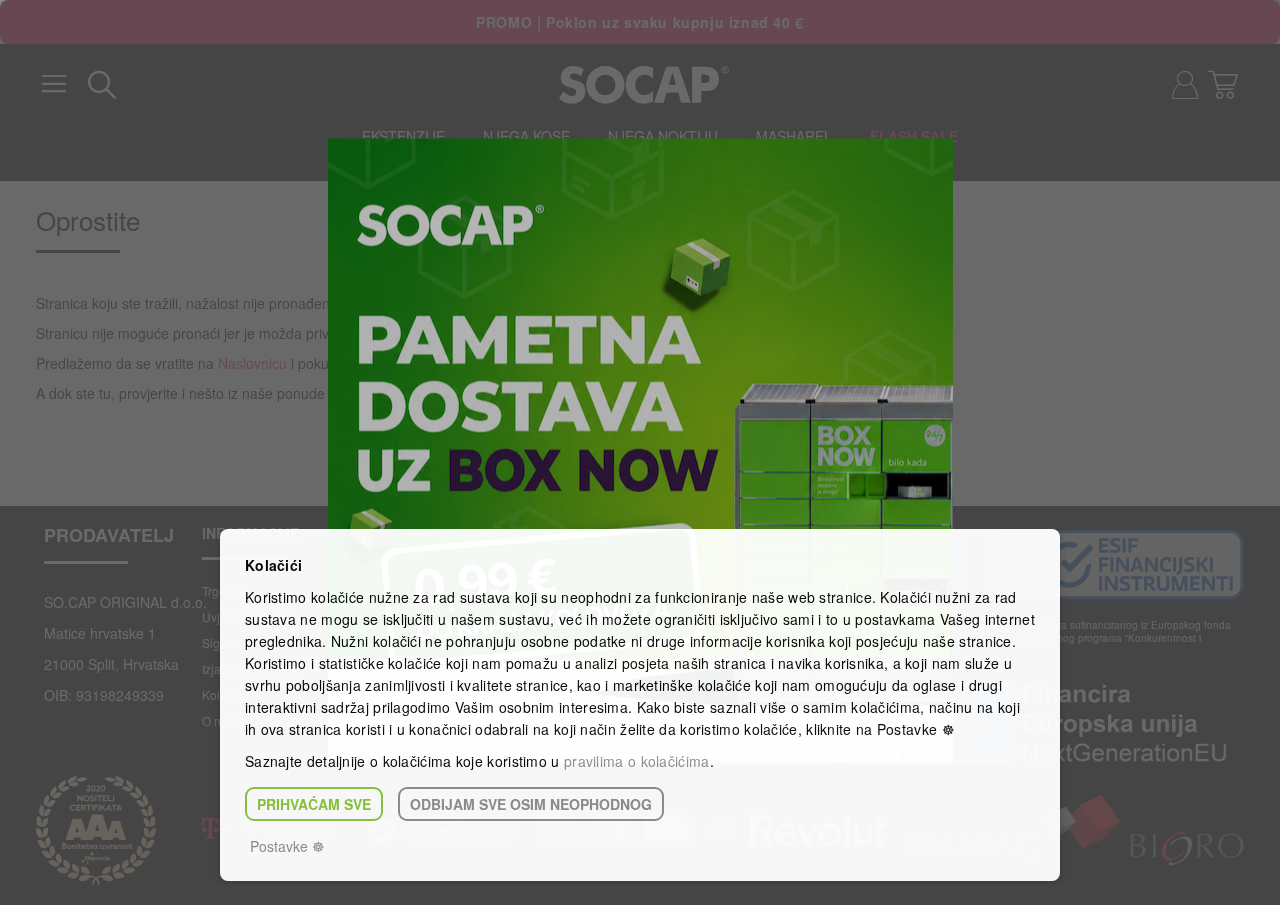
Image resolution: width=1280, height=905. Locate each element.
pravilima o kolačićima (637, 761)
